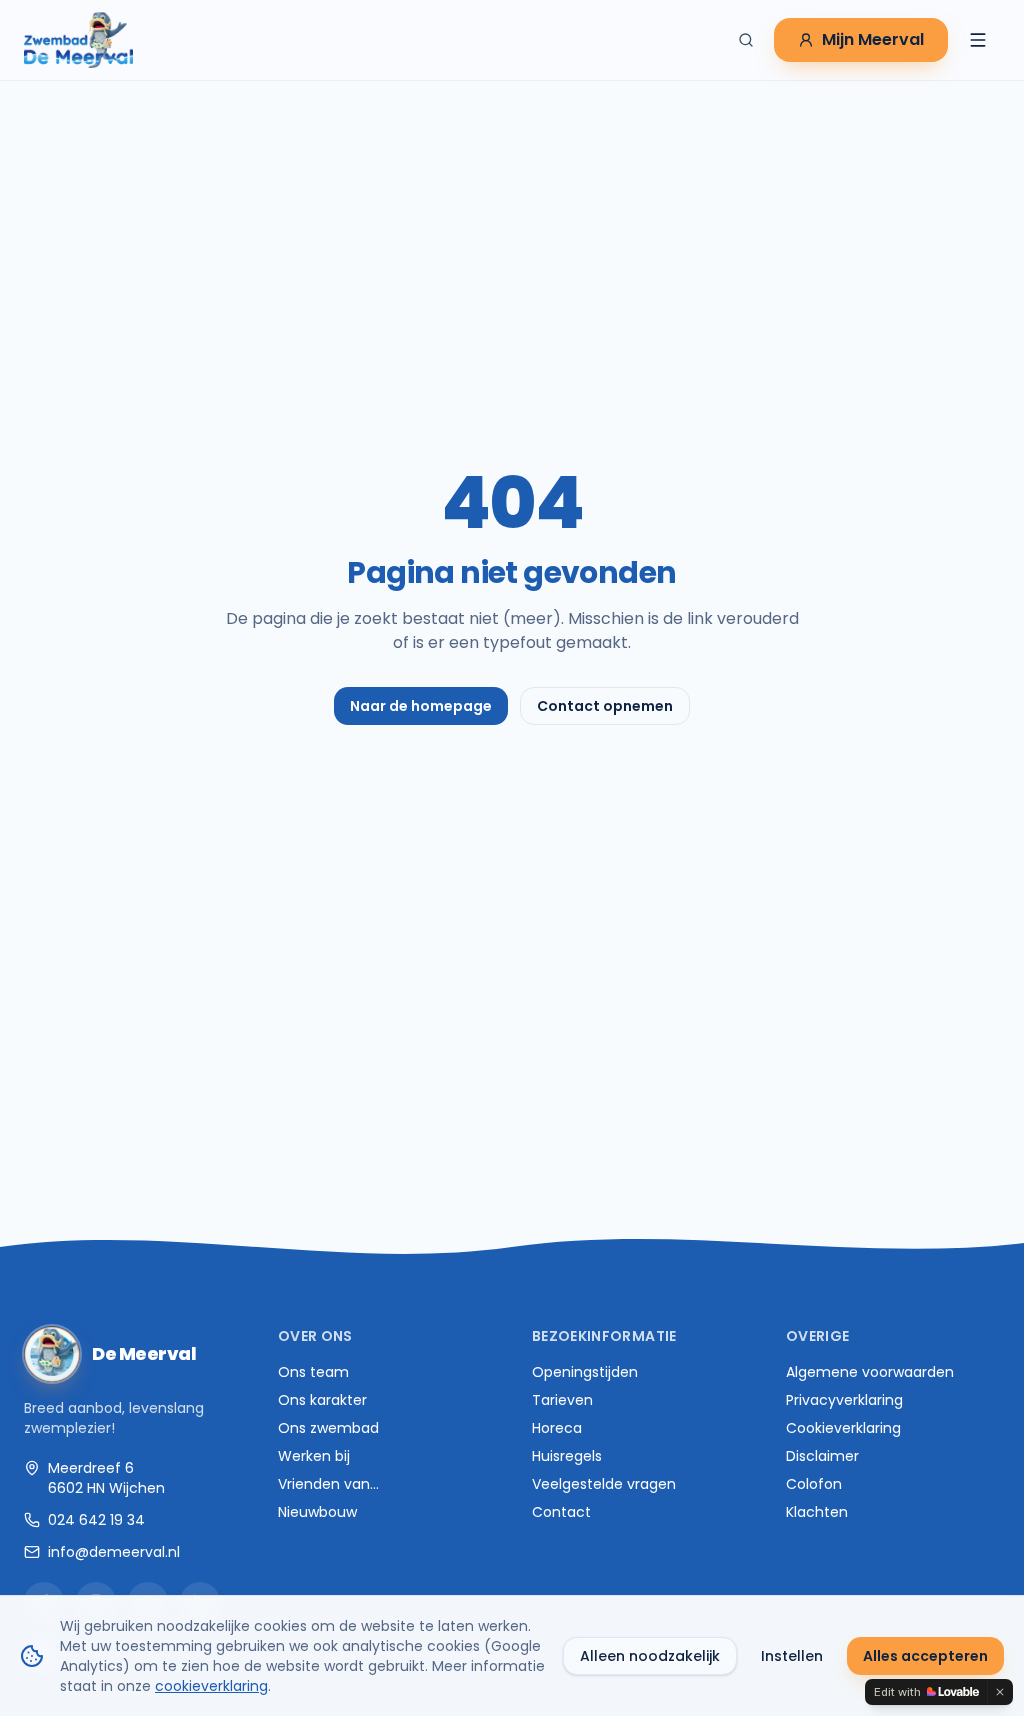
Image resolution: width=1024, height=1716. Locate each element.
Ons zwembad (328, 1428)
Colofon (814, 1484)
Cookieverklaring (843, 1428)
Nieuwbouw (317, 1512)
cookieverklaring (211, 1686)
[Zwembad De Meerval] (78, 40)
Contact (561, 1512)
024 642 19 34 (96, 1520)
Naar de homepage (421, 706)
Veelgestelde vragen (604, 1484)
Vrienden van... (328, 1484)
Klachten (817, 1512)
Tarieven (562, 1400)
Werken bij (314, 1456)
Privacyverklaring (844, 1400)
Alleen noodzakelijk (650, 1656)
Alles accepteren (925, 1656)
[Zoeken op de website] (746, 40)
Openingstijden (585, 1372)
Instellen (792, 1656)
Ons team (313, 1372)
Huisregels (567, 1456)
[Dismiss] (1000, 1692)
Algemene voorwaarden (870, 1372)
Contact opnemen (605, 706)
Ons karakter (322, 1400)
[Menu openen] (978, 40)
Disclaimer (822, 1456)
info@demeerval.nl (114, 1552)
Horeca (557, 1428)
